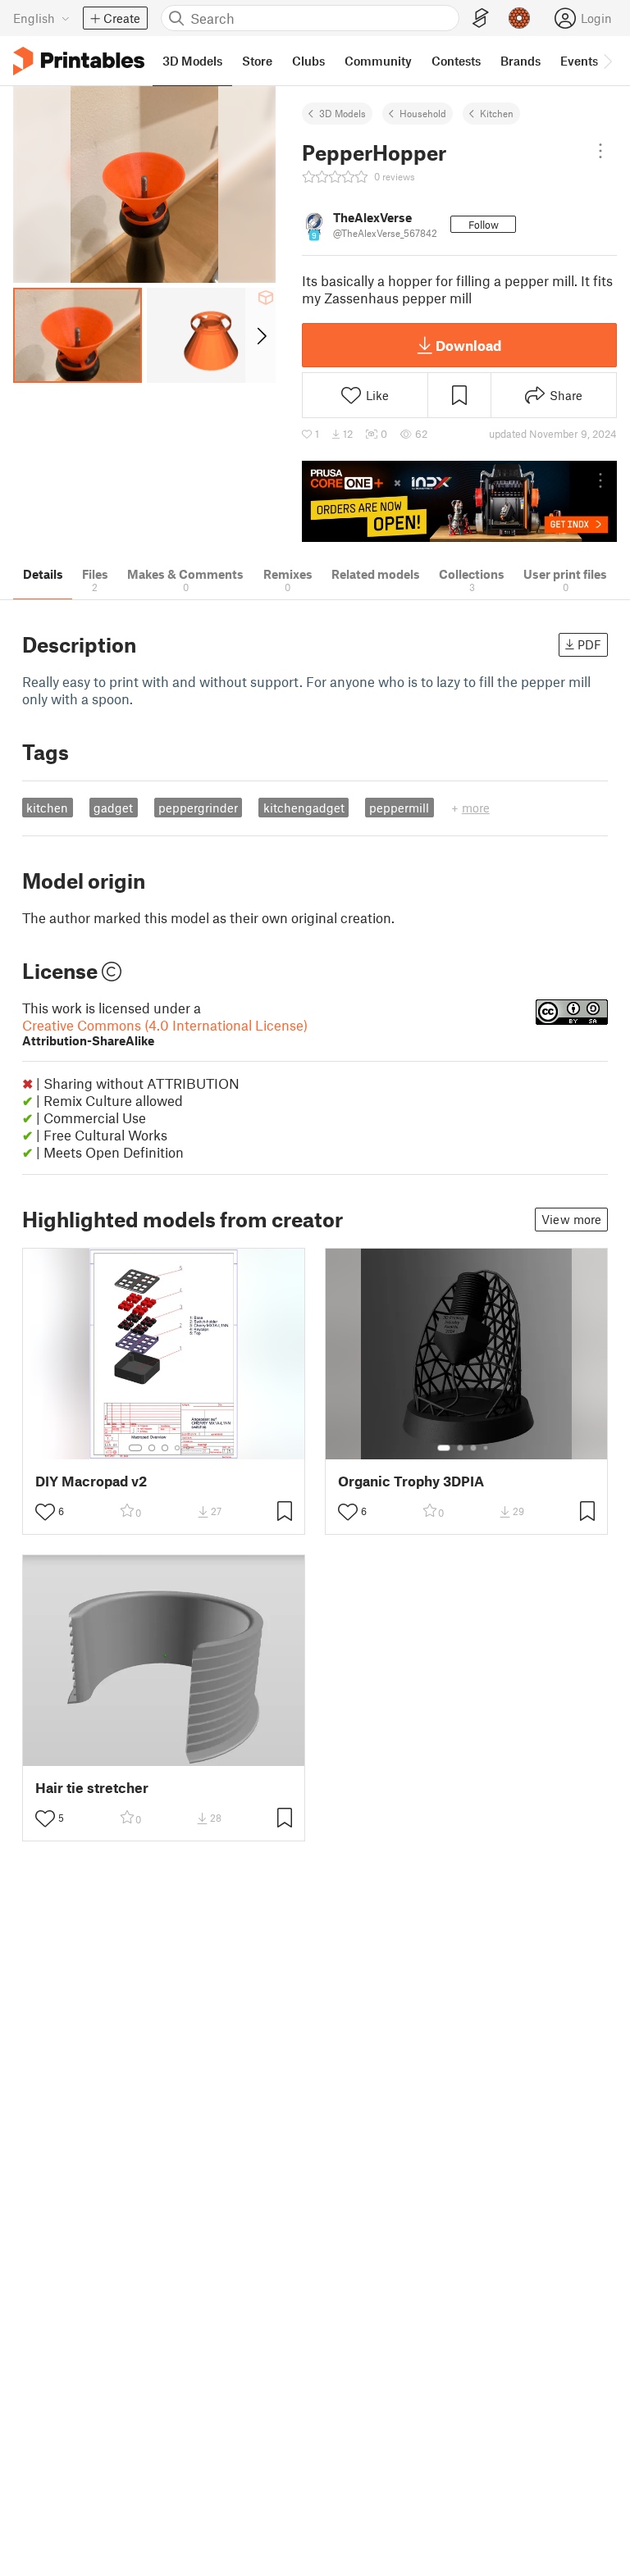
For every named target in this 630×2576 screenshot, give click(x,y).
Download (468, 345)
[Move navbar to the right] (607, 61)
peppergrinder (198, 808)
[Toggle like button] (45, 1512)
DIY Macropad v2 (91, 1481)
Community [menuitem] (378, 61)
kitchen (47, 808)
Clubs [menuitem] (308, 61)
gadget (113, 808)
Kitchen (497, 113)
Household (423, 113)
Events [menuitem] (579, 61)
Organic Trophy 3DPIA (411, 1481)
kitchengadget (304, 808)
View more (571, 1219)
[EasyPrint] (481, 18)
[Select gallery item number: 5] (189, 1448)
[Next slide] (260, 335)
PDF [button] (589, 644)
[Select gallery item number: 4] (178, 1448)
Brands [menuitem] (520, 61)
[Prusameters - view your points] (519, 18)
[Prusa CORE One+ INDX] (459, 501)
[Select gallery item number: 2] (152, 1448)
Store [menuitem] (257, 61)
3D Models (342, 113)
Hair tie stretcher (92, 1788)
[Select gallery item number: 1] (135, 1448)
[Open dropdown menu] (600, 151)
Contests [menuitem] (456, 61)
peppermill (399, 808)
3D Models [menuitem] (192, 61)
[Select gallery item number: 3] (165, 1448)
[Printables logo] (79, 61)
